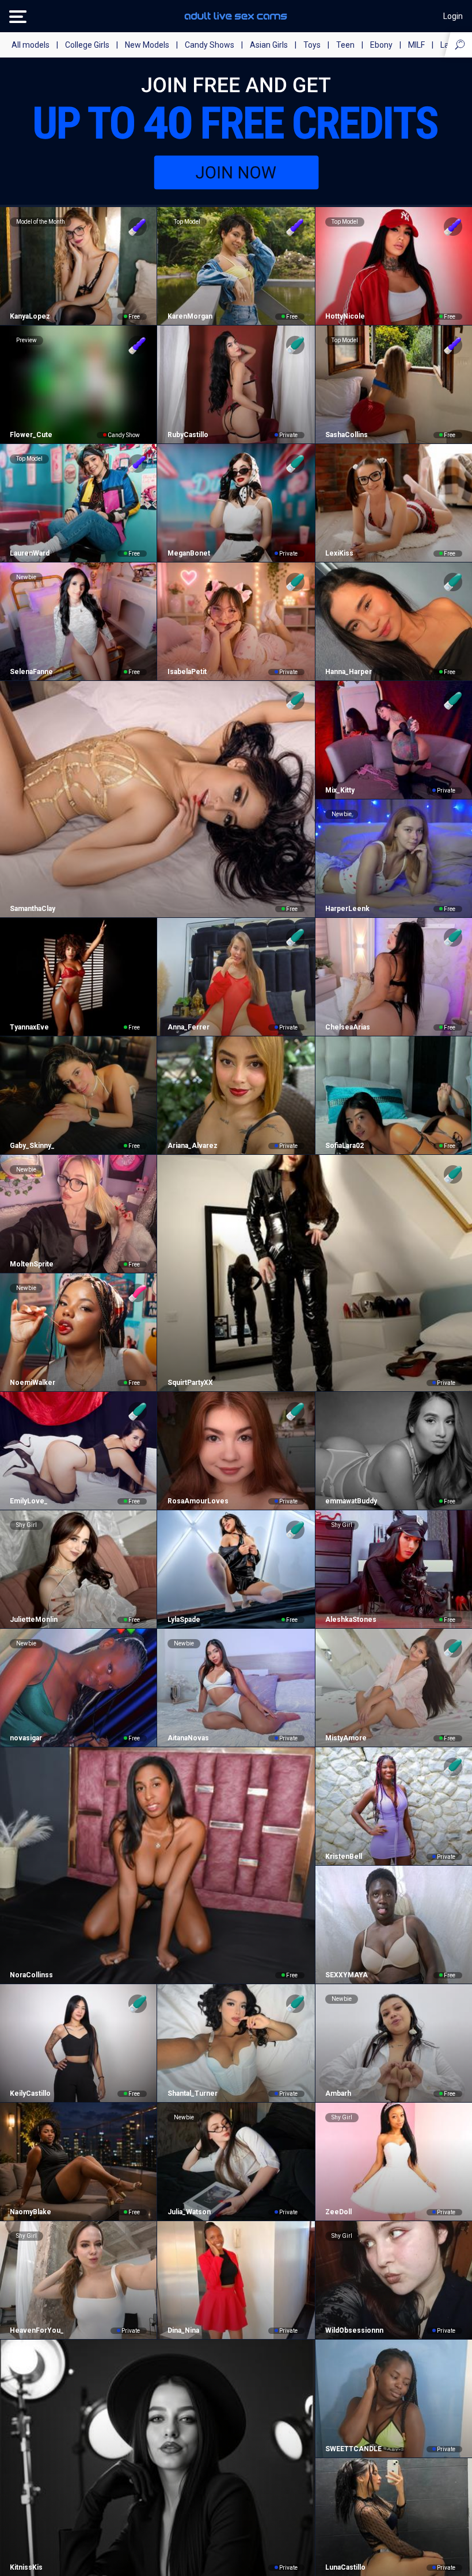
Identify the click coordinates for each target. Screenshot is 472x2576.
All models (31, 45)
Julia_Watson (189, 2212)
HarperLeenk (347, 909)
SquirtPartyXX (190, 1383)
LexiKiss (339, 553)
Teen (345, 45)
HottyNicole (345, 316)
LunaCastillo (345, 2567)
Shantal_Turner (192, 2093)
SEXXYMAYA (347, 1975)
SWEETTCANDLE (353, 2449)
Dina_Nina (183, 2330)
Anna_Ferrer (188, 1027)
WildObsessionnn (354, 2330)
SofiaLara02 (345, 1146)
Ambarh (338, 2093)
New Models (147, 45)
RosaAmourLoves (198, 1501)
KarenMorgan (190, 316)
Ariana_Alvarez (192, 1146)
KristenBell (344, 1857)
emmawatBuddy (351, 1501)
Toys (312, 45)
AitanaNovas (188, 1738)
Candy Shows (210, 45)
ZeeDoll (338, 2212)
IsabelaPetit (187, 672)
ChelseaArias (348, 1027)
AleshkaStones (351, 1620)
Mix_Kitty (340, 790)
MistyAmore (346, 1738)
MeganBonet (189, 553)
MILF (416, 45)
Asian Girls (269, 45)
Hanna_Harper (349, 672)
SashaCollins (347, 435)
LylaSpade (184, 1620)
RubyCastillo (188, 435)
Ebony (381, 45)
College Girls (87, 45)
